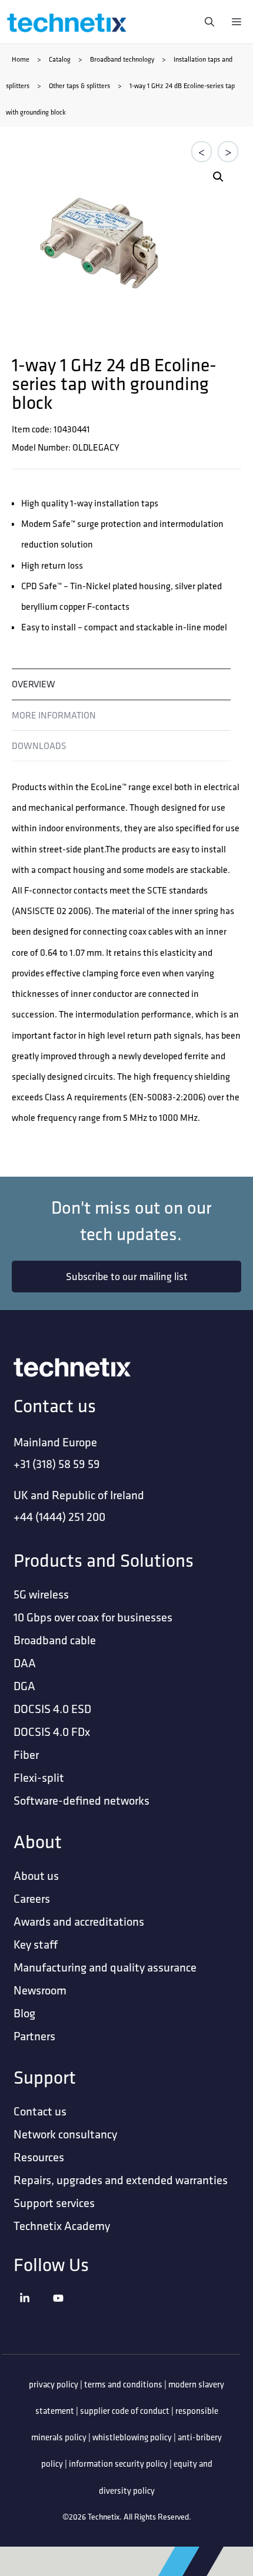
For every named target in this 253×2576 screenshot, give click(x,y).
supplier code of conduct (125, 2411)
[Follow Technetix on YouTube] (67, 2313)
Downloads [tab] (39, 745)
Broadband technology (122, 59)
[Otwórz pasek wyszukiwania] (207, 22)
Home (21, 59)
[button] (218, 177)
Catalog (60, 59)
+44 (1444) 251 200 (59, 1517)
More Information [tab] (54, 715)
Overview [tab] (34, 684)
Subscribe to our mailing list (127, 1276)
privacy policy (54, 2384)
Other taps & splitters (79, 85)
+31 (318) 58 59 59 (57, 1464)
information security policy (118, 2464)
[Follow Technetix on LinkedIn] (34, 2313)
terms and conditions (123, 2384)
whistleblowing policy (132, 2437)
